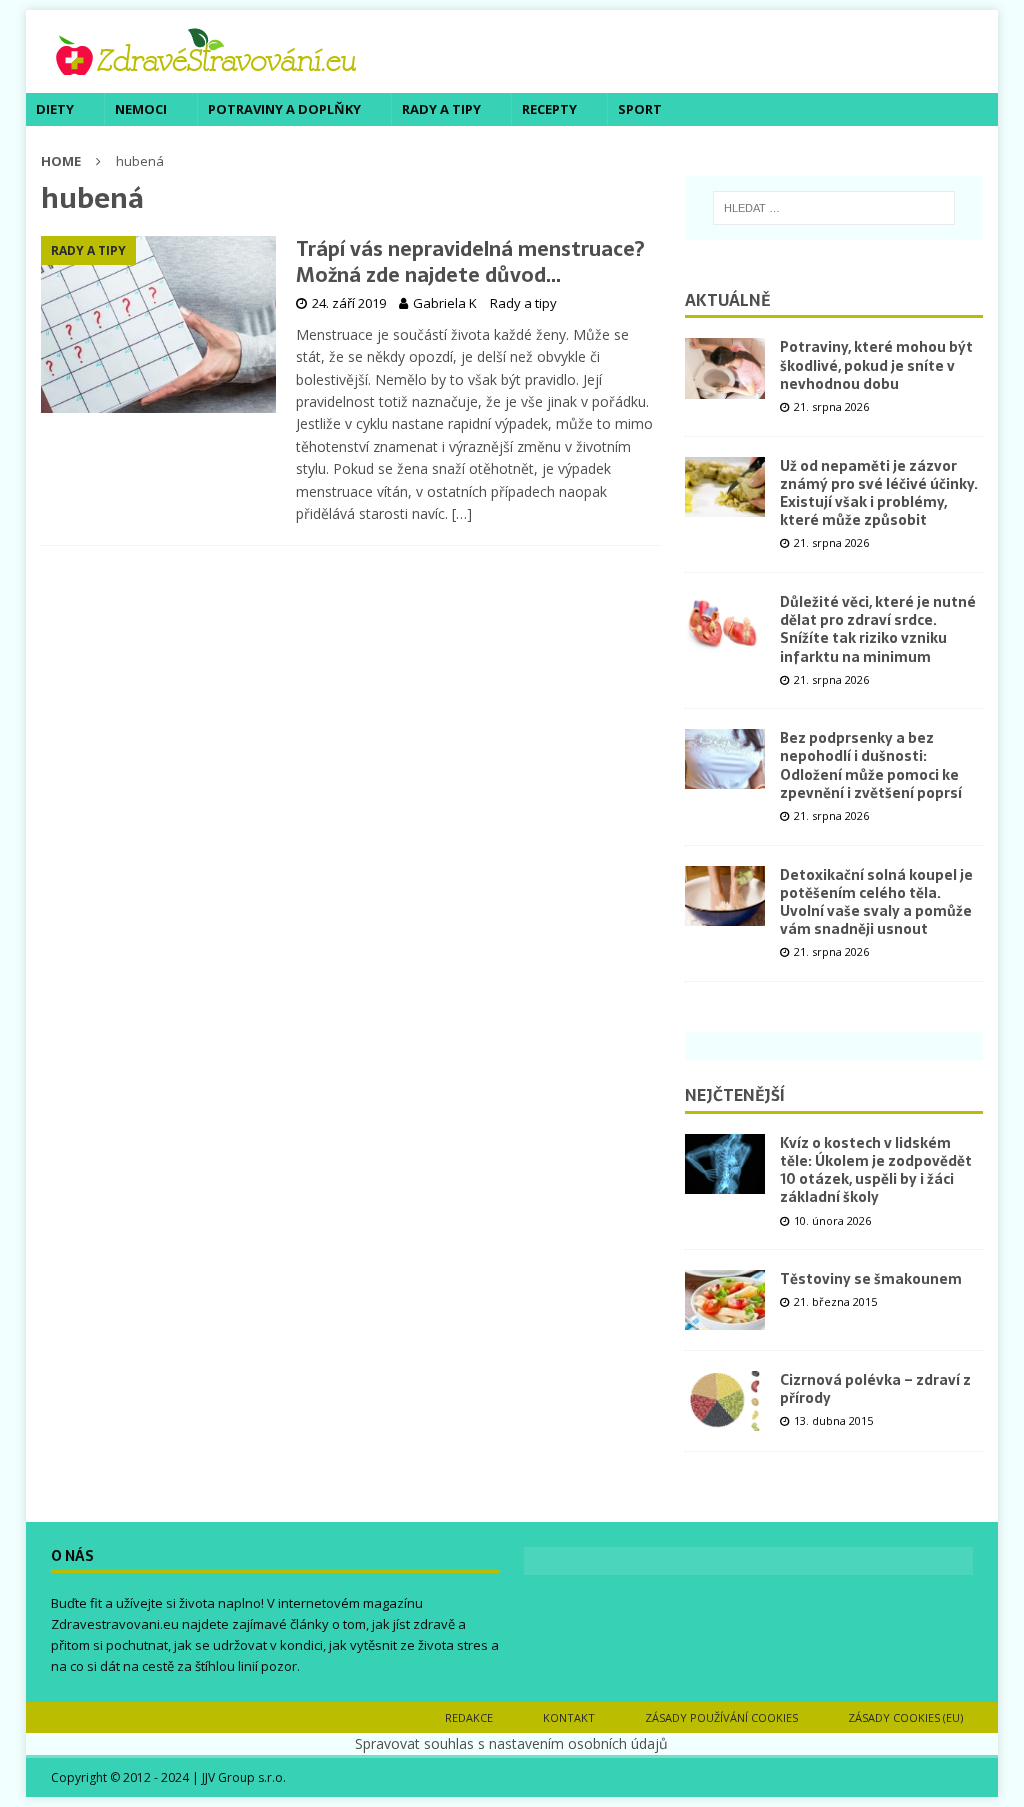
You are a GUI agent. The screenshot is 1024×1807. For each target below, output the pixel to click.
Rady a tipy (441, 109)
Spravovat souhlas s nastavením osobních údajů (511, 1743)
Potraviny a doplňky (284, 109)
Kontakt (569, 1717)
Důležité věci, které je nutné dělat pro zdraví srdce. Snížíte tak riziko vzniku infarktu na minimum (878, 629)
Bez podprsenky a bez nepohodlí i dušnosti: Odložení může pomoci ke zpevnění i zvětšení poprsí (871, 765)
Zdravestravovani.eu (115, 1624)
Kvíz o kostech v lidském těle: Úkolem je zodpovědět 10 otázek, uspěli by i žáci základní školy (876, 1170)
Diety (55, 109)
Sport (640, 109)
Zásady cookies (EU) (905, 1717)
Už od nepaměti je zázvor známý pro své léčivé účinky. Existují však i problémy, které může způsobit (879, 493)
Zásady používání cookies (721, 1717)
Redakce (469, 1717)
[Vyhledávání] (834, 208)
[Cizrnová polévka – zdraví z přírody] (725, 1401)
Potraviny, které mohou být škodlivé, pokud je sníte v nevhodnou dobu (876, 365)
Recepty (549, 109)
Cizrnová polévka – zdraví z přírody (875, 1389)
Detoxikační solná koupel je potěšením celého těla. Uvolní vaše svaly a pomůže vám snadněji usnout (876, 902)
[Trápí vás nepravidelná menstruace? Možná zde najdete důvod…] (158, 324)
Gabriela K (445, 303)
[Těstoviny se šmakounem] (725, 1300)
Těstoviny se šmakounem (871, 1279)
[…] (462, 513)
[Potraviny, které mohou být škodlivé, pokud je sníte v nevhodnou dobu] (725, 368)
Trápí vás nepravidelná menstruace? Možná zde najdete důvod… (470, 262)
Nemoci (141, 109)
